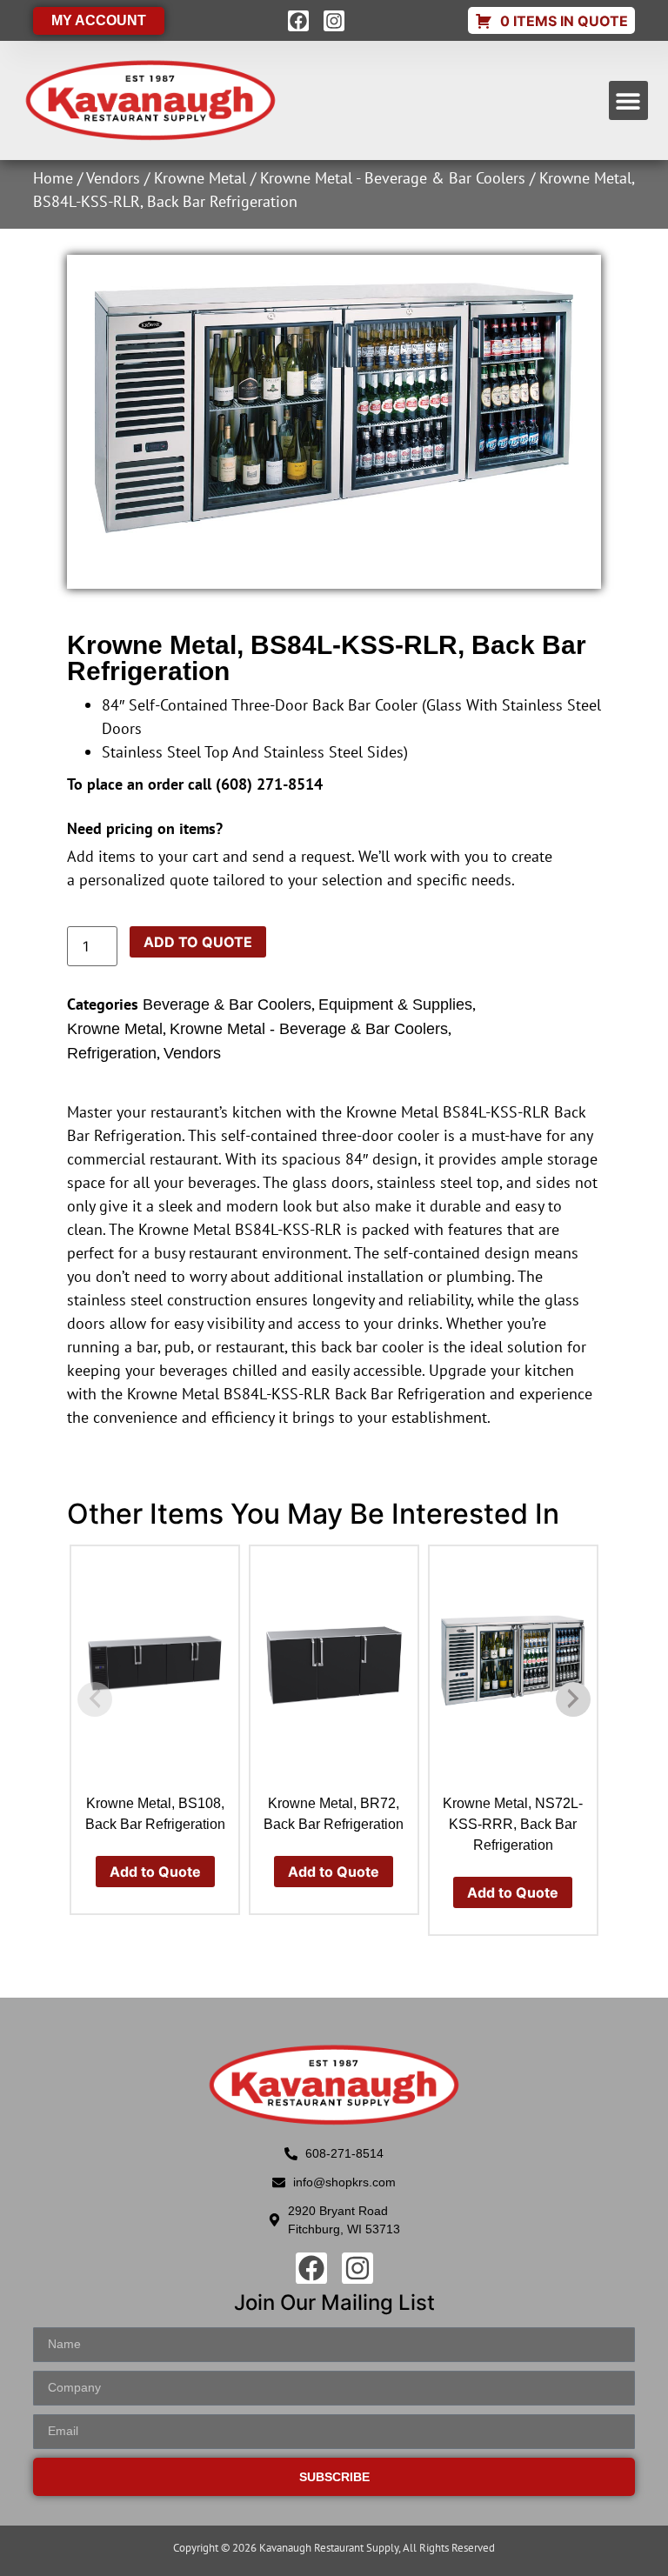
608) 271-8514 (272, 784)
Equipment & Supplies (395, 1004)
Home (53, 178)
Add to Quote (198, 942)
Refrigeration (112, 1053)
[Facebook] (298, 21)
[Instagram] (334, 21)
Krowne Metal (200, 178)
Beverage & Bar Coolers (227, 1004)
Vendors (113, 178)
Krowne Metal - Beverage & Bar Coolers (393, 178)
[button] (628, 100)
